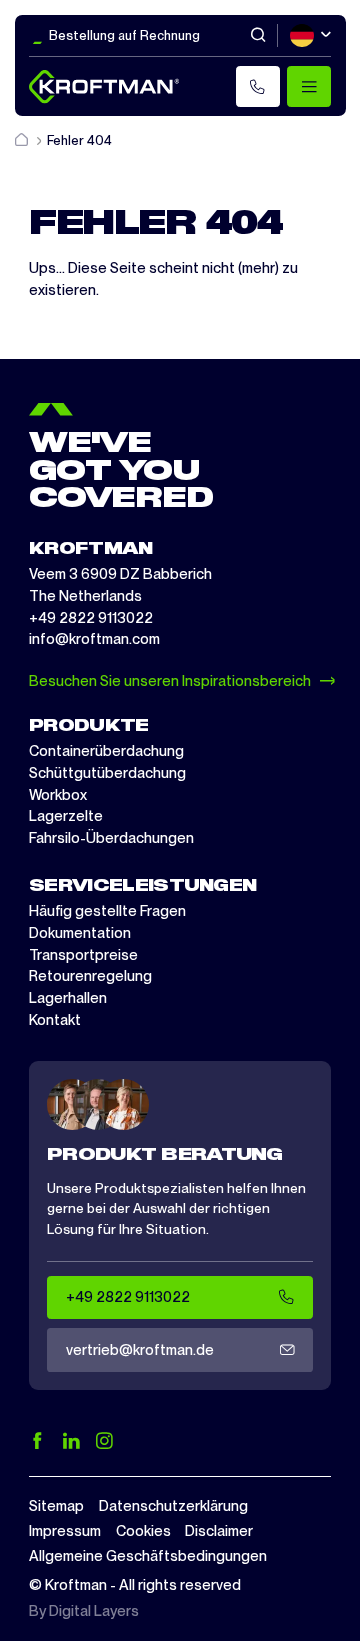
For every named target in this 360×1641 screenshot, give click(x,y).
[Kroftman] (104, 86)
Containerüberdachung (106, 751)
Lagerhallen (68, 998)
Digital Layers (94, 1611)
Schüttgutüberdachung (107, 773)
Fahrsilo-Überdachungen (111, 838)
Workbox (58, 795)
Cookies (143, 1531)
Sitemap (56, 1506)
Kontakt (55, 1020)
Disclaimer (219, 1531)
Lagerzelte (66, 816)
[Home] (23, 140)
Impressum (65, 1531)
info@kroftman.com (94, 639)
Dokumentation (80, 933)
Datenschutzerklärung (173, 1506)
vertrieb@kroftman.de (140, 1350)
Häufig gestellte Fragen (107, 911)
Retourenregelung (90, 976)
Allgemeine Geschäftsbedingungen (148, 1556)
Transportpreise (83, 955)
